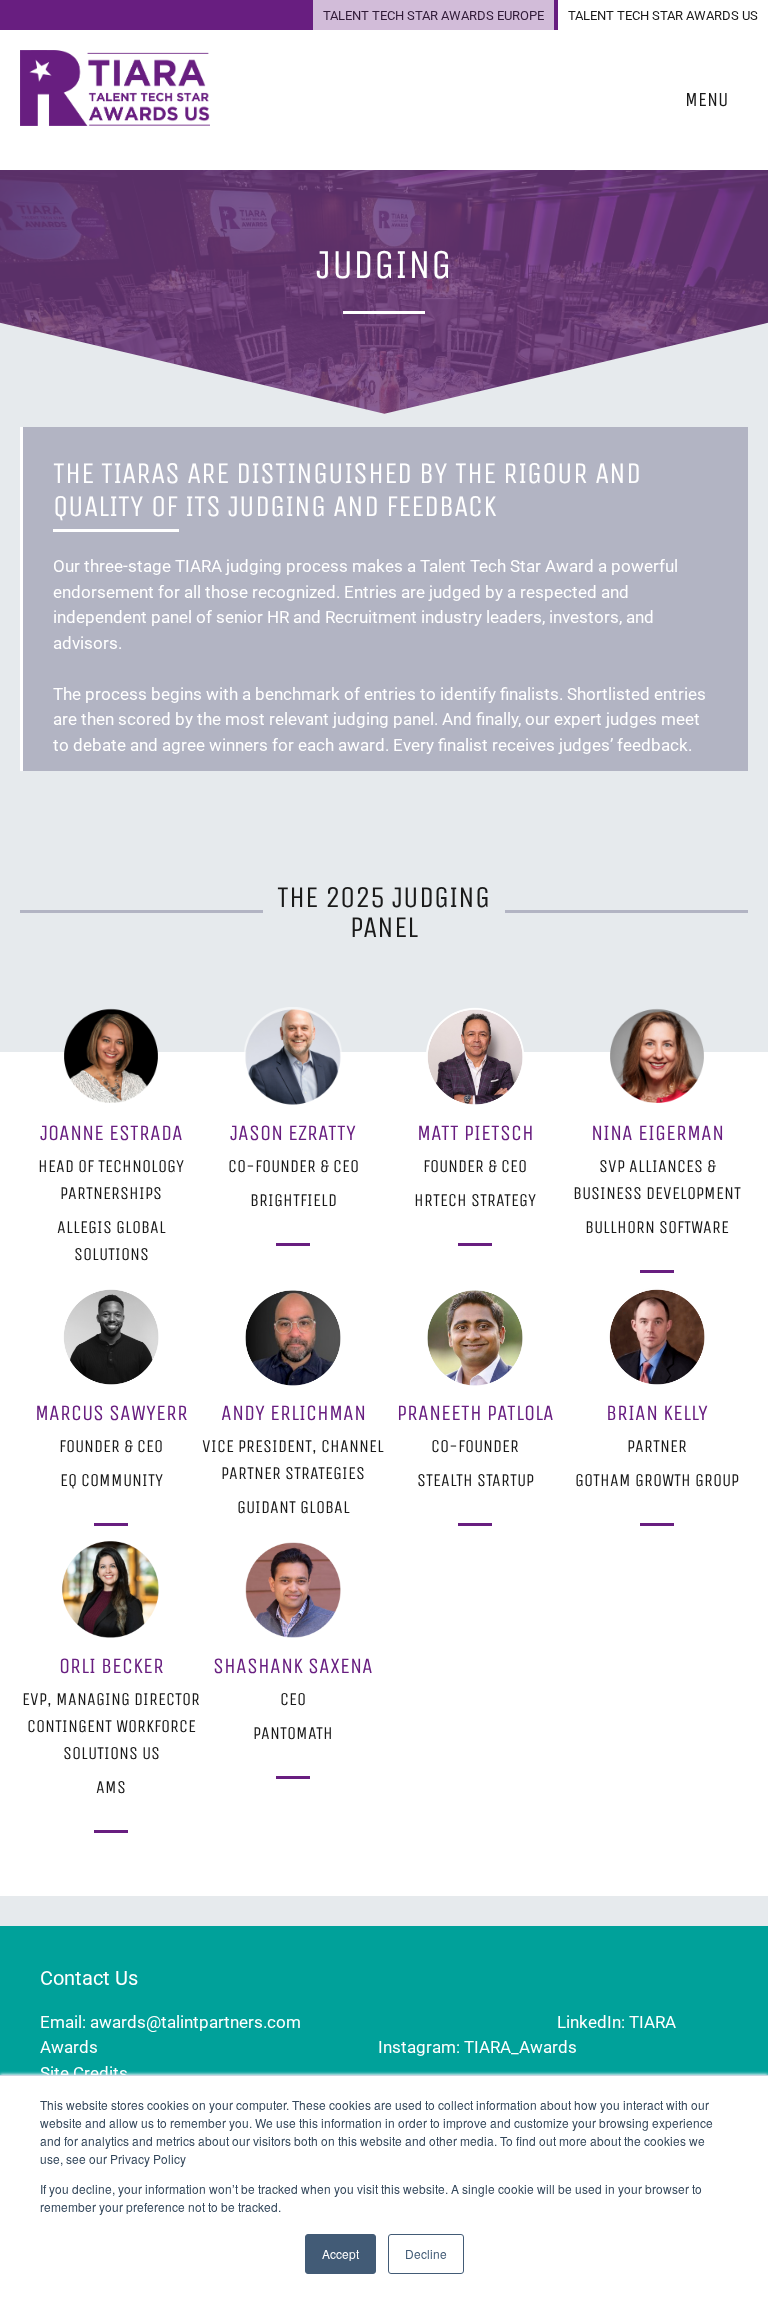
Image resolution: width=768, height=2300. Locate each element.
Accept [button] (340, 2253)
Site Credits (84, 2073)
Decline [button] (426, 2253)
